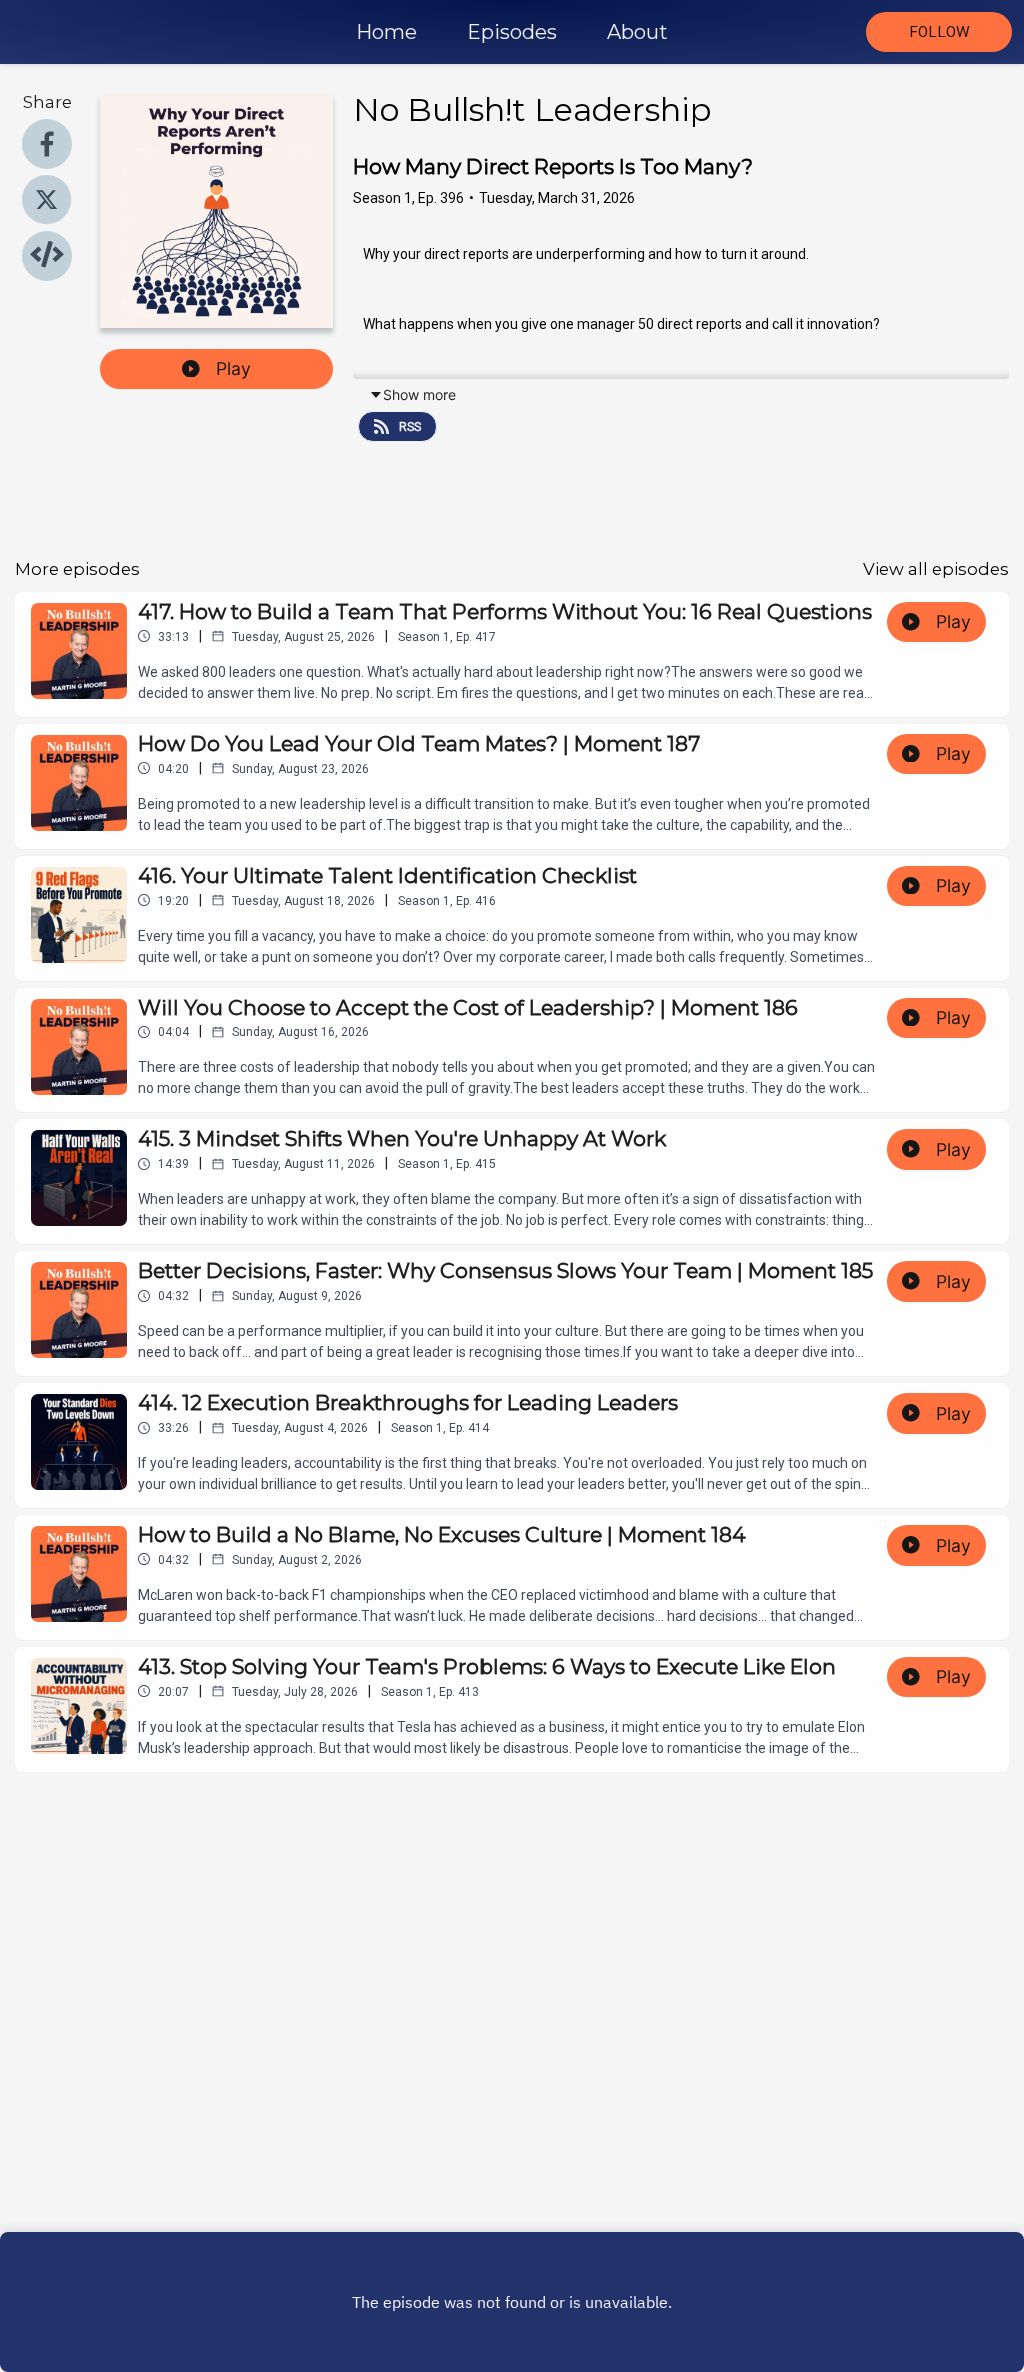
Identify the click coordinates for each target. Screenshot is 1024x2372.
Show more (419, 394)
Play (233, 368)
